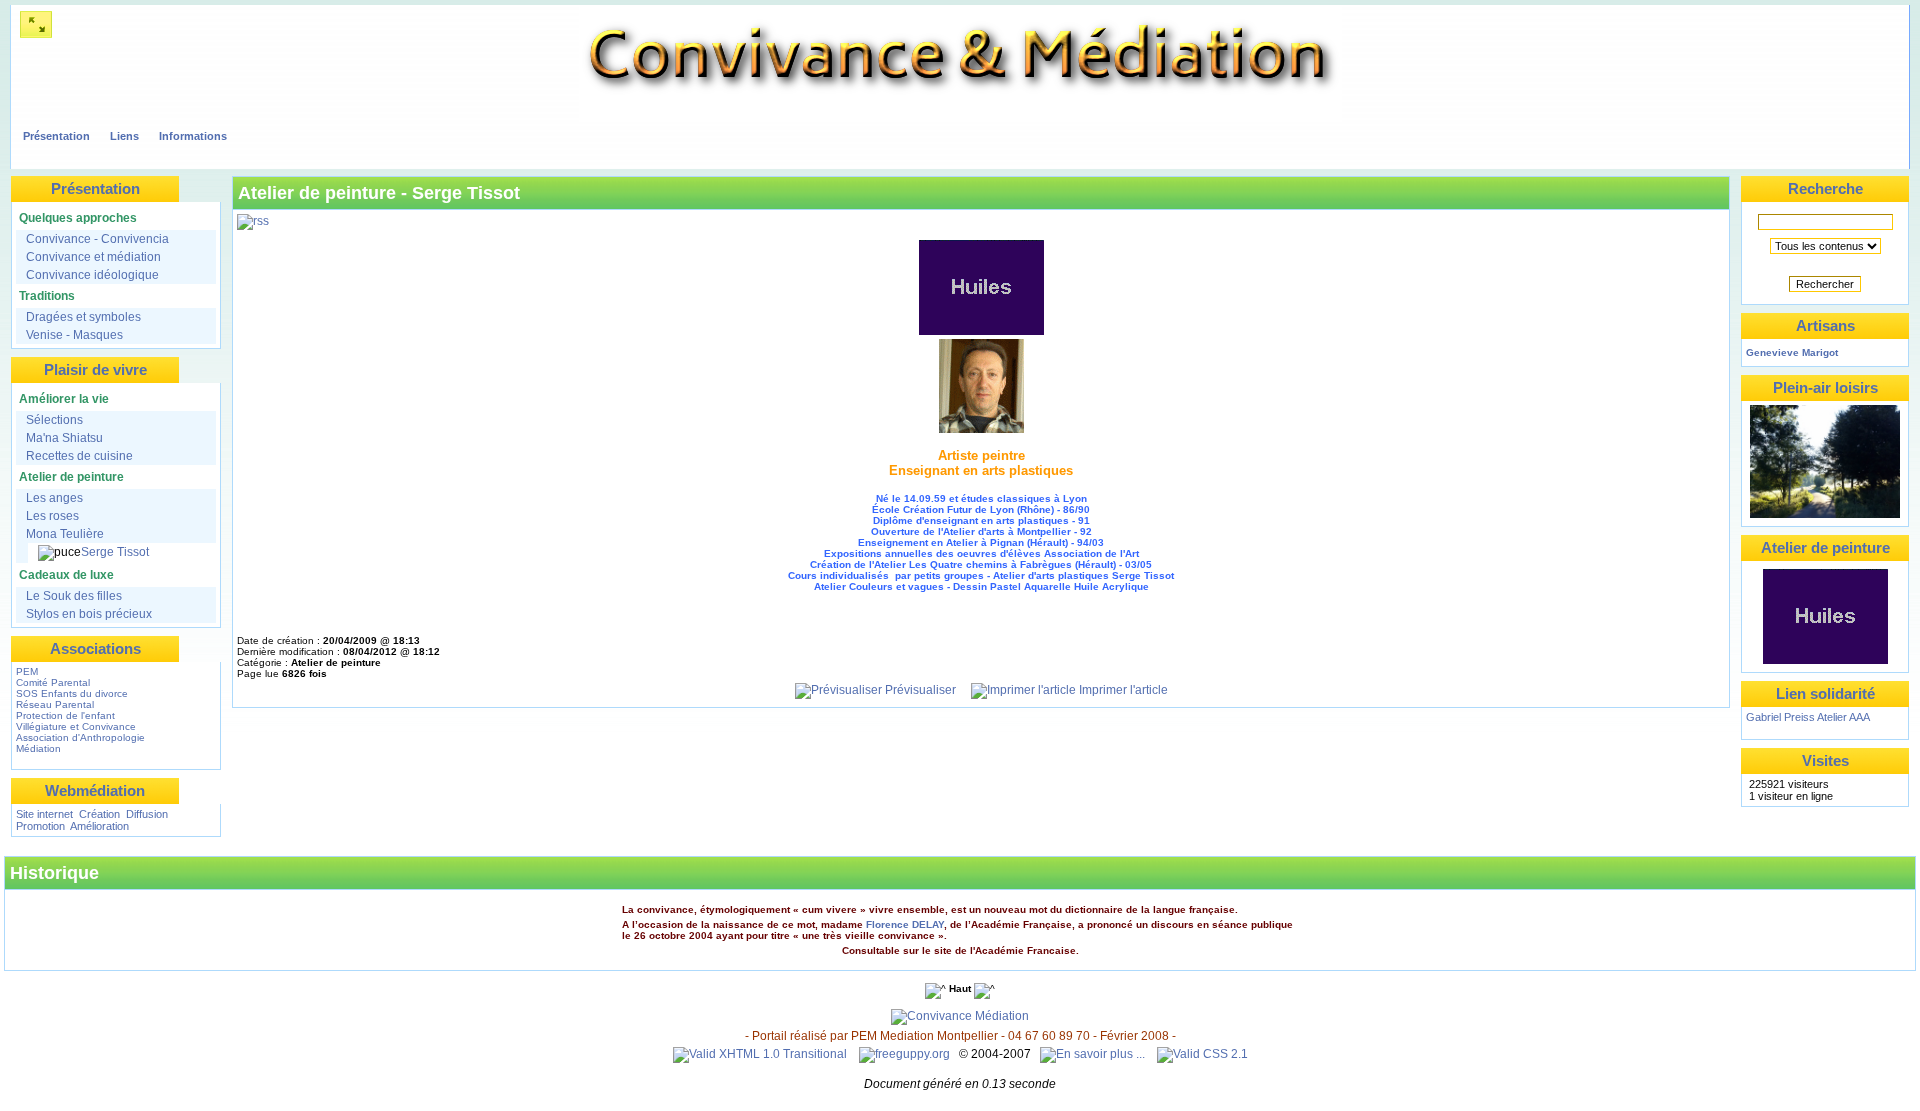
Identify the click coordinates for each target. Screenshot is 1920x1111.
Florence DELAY (905, 924)
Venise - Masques (74, 335)
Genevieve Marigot (1792, 352)
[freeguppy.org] (906, 1054)
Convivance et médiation (93, 257)
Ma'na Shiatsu (64, 438)
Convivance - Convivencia (97, 239)
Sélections (54, 420)
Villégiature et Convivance (76, 726)
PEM (27, 671)
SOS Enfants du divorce (72, 693)
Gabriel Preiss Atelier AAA (1808, 717)
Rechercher (1825, 284)
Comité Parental (53, 682)
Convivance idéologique (92, 275)
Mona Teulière (65, 534)
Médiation (38, 748)
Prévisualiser (919, 690)
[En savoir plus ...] (1094, 1054)
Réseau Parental (55, 704)
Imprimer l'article (1122, 690)
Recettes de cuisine (79, 456)
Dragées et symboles (83, 317)
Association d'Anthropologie (80, 737)
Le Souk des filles (74, 596)
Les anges (54, 498)
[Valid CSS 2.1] (1201, 1054)
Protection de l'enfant (65, 715)
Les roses (52, 516)
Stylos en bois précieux (89, 614)
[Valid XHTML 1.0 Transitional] (760, 1054)
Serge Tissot (115, 552)
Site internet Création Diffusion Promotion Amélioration (92, 820)
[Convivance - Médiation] (960, 118)
